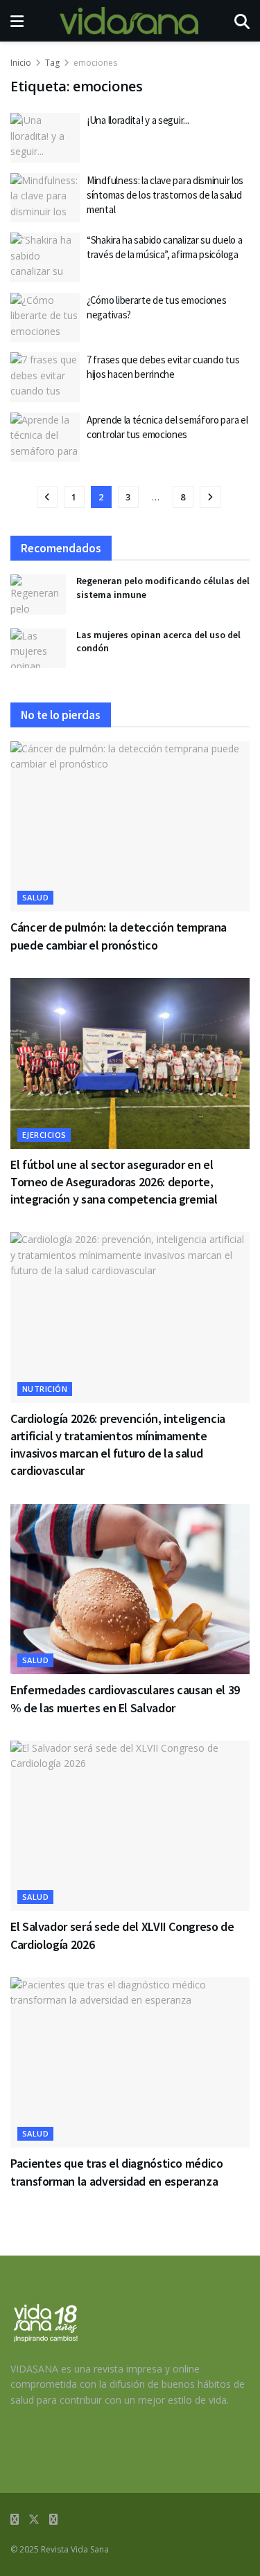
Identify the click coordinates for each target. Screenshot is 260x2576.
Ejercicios (44, 1135)
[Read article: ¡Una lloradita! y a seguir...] (45, 138)
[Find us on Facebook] (15, 2520)
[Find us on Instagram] (53, 2520)
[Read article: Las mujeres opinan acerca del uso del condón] (38, 648)
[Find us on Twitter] (34, 2520)
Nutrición (45, 1389)
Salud (35, 897)
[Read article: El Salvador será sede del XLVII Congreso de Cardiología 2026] (130, 1826)
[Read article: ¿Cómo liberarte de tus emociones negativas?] (45, 318)
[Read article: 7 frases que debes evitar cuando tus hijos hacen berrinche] (45, 377)
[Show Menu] (17, 21)
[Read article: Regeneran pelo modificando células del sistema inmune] (38, 594)
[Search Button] (242, 21)
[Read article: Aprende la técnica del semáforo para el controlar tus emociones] (45, 437)
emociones (95, 63)
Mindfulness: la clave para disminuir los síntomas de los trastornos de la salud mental (165, 195)
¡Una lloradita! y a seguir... (138, 120)
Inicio (21, 63)
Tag (52, 63)
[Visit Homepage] (129, 21)
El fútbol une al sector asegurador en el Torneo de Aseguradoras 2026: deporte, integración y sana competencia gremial (114, 1182)
